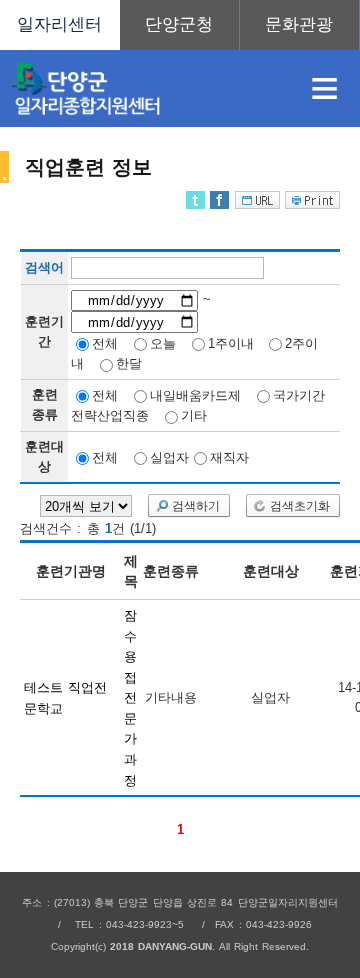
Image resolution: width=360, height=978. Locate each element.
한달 (129, 363)
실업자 (169, 456)
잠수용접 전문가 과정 (130, 698)
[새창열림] (180, 25)
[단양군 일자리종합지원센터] (144, 88)
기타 (194, 415)
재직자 (229, 456)
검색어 (44, 268)
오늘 (163, 342)
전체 (105, 342)
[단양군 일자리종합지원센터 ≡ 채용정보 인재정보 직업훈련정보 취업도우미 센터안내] (180, 25)
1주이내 (231, 342)
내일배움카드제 (195, 394)
